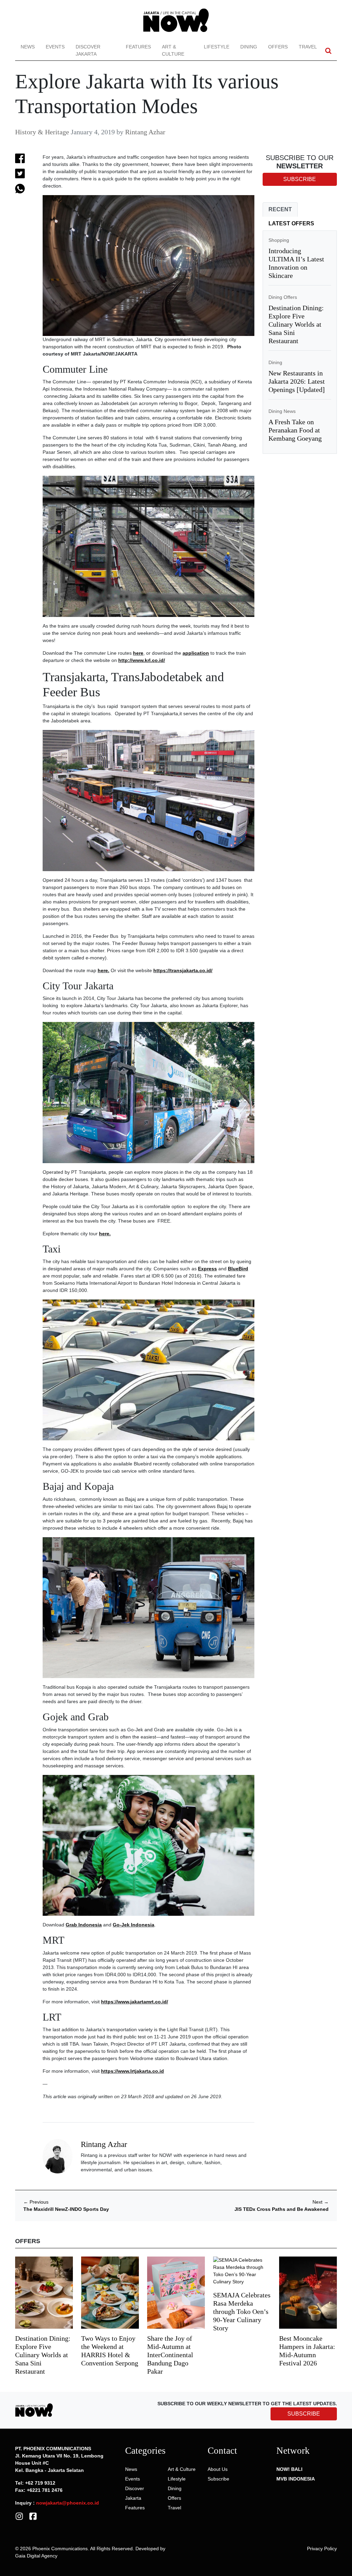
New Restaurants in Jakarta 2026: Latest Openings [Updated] (297, 381)
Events (55, 47)
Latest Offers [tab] (291, 223)
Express (207, 1269)
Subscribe (218, 2479)
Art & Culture (173, 50)
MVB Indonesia (296, 2479)
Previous (36, 2202)
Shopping (279, 240)
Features (138, 47)
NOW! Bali (289, 2469)
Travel (308, 47)
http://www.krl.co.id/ (142, 660)
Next (321, 2202)
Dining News (282, 411)
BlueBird (238, 1269)
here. (103, 970)
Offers (278, 47)
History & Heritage (42, 132)
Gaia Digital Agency (36, 2556)
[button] (328, 51)
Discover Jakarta (88, 50)
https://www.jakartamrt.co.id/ (135, 2002)
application (196, 653)
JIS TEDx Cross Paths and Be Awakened (282, 2209)
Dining (249, 47)
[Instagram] (19, 2516)
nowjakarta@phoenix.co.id (68, 2503)
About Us (218, 2469)
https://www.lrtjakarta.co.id (133, 2071)
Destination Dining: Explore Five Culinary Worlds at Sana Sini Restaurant (296, 324)
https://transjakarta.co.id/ (183, 970)
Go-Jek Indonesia (134, 1925)
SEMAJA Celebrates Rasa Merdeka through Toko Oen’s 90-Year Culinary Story (242, 2311)
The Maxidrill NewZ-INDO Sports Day (66, 2209)
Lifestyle (217, 47)
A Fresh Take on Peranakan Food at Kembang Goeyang (295, 430)
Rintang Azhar (145, 132)
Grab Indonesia (84, 1925)
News (28, 47)
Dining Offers (283, 297)
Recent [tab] (280, 209)
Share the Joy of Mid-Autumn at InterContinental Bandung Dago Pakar (170, 2355)
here (138, 653)
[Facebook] (33, 2516)
